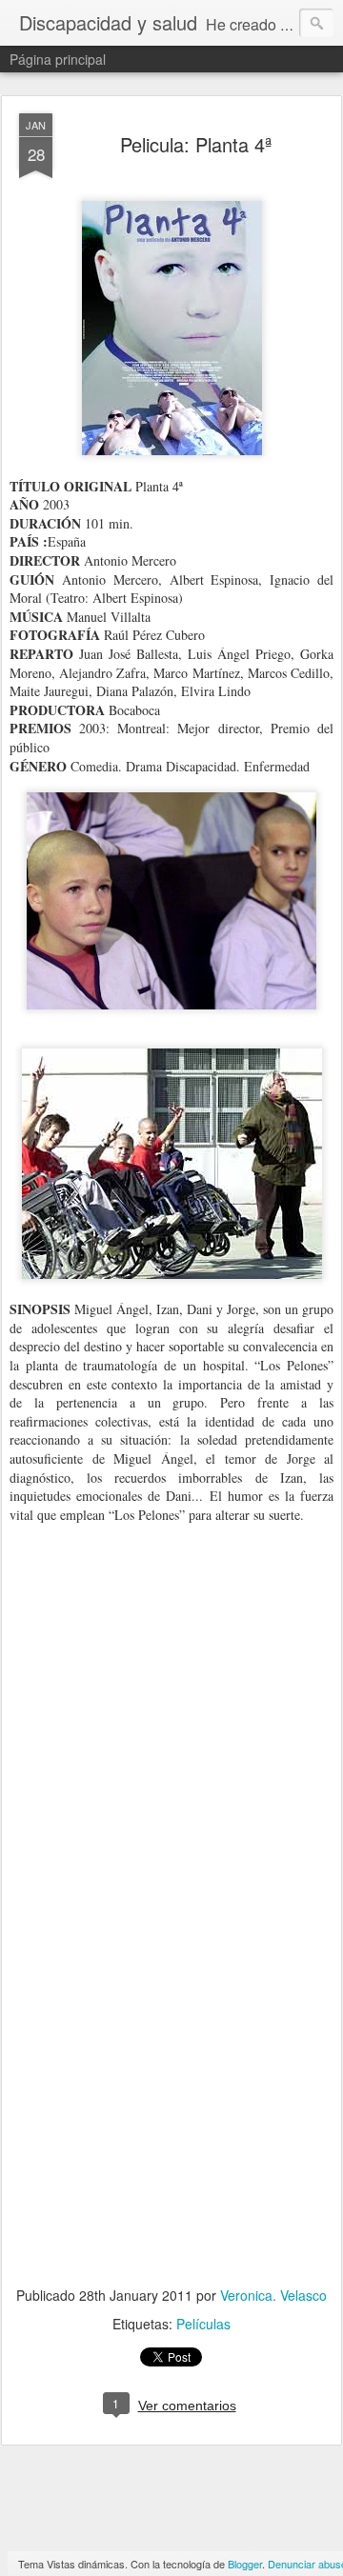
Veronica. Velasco (273, 2295)
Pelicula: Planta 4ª (196, 144)
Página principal (58, 59)
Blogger (245, 2564)
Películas (203, 2324)
